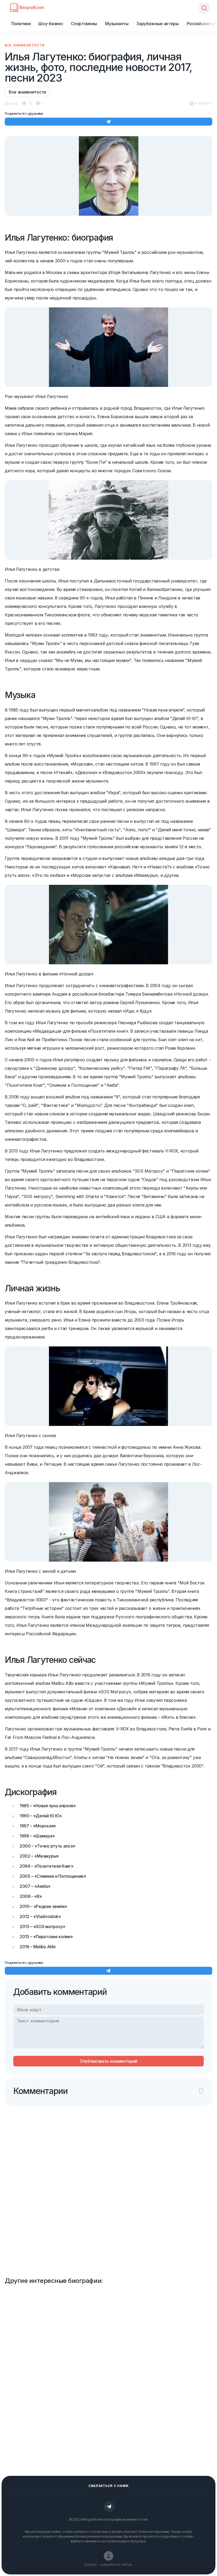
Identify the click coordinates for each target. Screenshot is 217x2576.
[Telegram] (109, 2507)
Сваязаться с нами (108, 2486)
